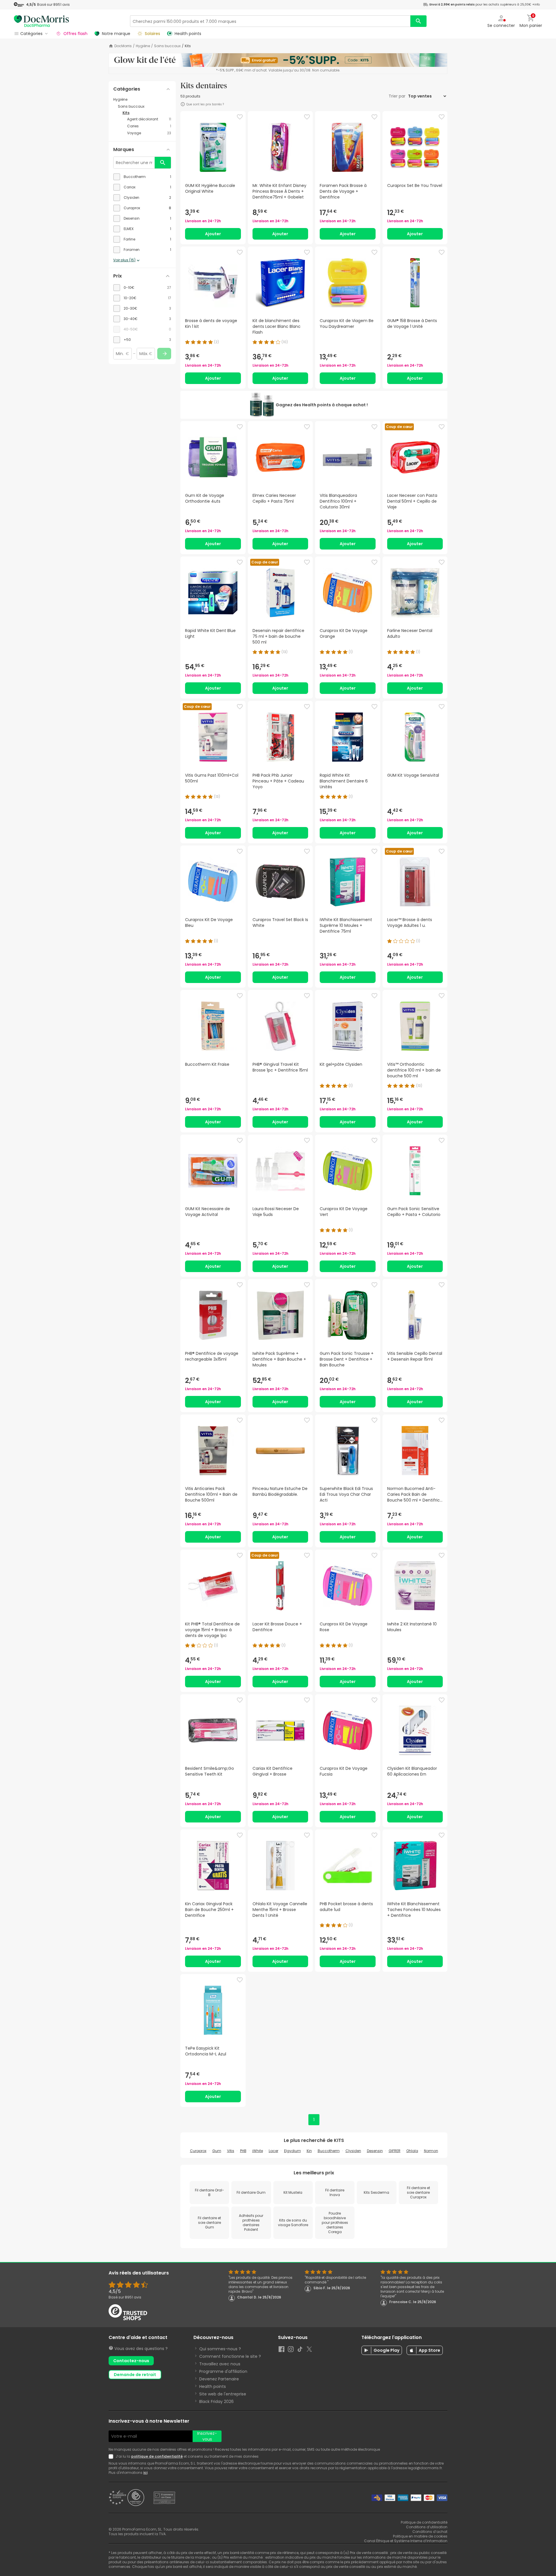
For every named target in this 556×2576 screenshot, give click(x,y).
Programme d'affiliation (223, 2371)
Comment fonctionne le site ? (230, 2356)
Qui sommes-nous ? (220, 2349)
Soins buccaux (167, 46)
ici (145, 2473)
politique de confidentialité (157, 2456)
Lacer (274, 2151)
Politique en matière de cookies (420, 2536)
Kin (309, 2151)
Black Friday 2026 (216, 2402)
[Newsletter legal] (112, 2456)
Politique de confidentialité (424, 2522)
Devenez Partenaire (219, 2379)
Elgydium (292, 2151)
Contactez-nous (131, 2361)
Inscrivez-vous (207, 2436)
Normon (431, 2151)
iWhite (258, 2151)
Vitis (231, 2151)
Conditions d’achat (430, 2532)
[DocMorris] (41, 21)
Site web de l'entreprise (223, 2394)
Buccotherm (329, 2151)
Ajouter (213, 234)
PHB (243, 2151)
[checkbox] (142, 177)
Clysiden (353, 2151)
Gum (217, 2151)
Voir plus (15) (124, 260)
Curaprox (198, 2151)
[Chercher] (418, 21)
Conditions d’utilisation (427, 2527)
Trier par (398, 96)
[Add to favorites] (240, 117)
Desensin (375, 2151)
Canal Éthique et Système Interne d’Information (406, 2541)
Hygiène (143, 46)
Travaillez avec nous (220, 2364)
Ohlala (412, 2151)
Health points (213, 2386)
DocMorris (123, 46)
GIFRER (395, 2151)
